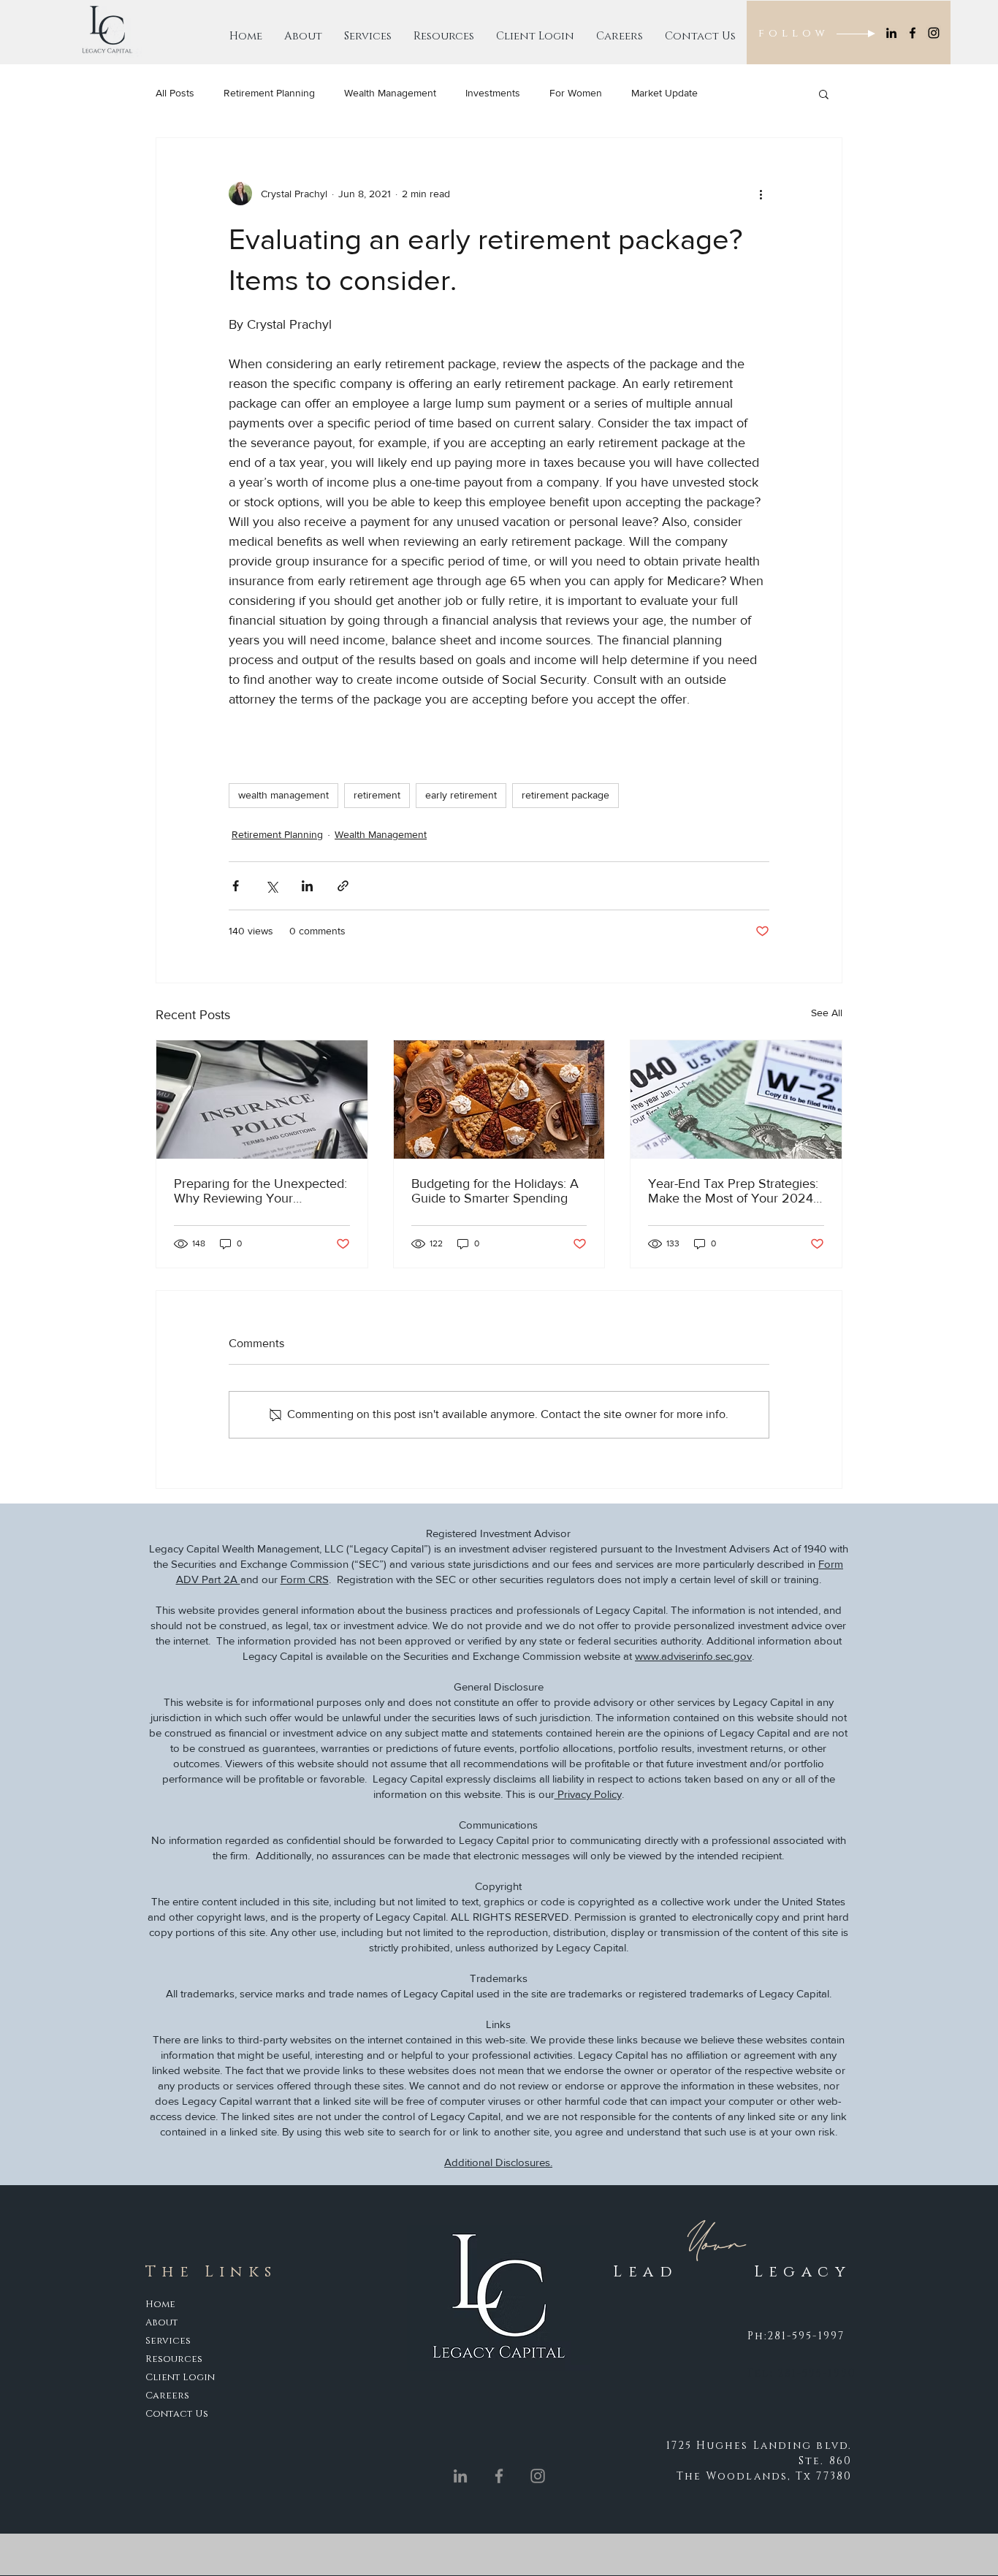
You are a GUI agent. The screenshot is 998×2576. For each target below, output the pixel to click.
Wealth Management (390, 93)
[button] (824, 94)
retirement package (565, 795)
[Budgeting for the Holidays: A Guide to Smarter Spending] (499, 1100)
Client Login (180, 2377)
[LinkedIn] (460, 2476)
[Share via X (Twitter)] (271, 886)
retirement (377, 795)
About (162, 2322)
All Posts (175, 93)
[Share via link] (343, 886)
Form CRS (305, 1579)
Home (160, 2304)
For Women (576, 93)
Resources (174, 2359)
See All (827, 1013)
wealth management (283, 795)
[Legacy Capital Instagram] (934, 33)
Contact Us (177, 2414)
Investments (493, 93)
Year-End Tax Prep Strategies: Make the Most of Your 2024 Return (733, 1191)
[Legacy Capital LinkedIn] (891, 33)
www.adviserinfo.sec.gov (693, 1656)
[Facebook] (499, 2476)
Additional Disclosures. (498, 2162)
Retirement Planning (269, 93)
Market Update (664, 93)
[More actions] (761, 194)
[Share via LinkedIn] (307, 886)
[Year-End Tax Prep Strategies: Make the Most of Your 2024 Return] (736, 1100)
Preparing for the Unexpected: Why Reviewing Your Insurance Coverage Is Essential (260, 1191)
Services (168, 2341)
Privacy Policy (588, 1794)
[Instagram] (538, 2476)
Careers (167, 2396)
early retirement (461, 795)
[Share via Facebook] (236, 886)
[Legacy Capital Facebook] (913, 33)
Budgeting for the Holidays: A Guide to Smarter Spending (495, 1191)
